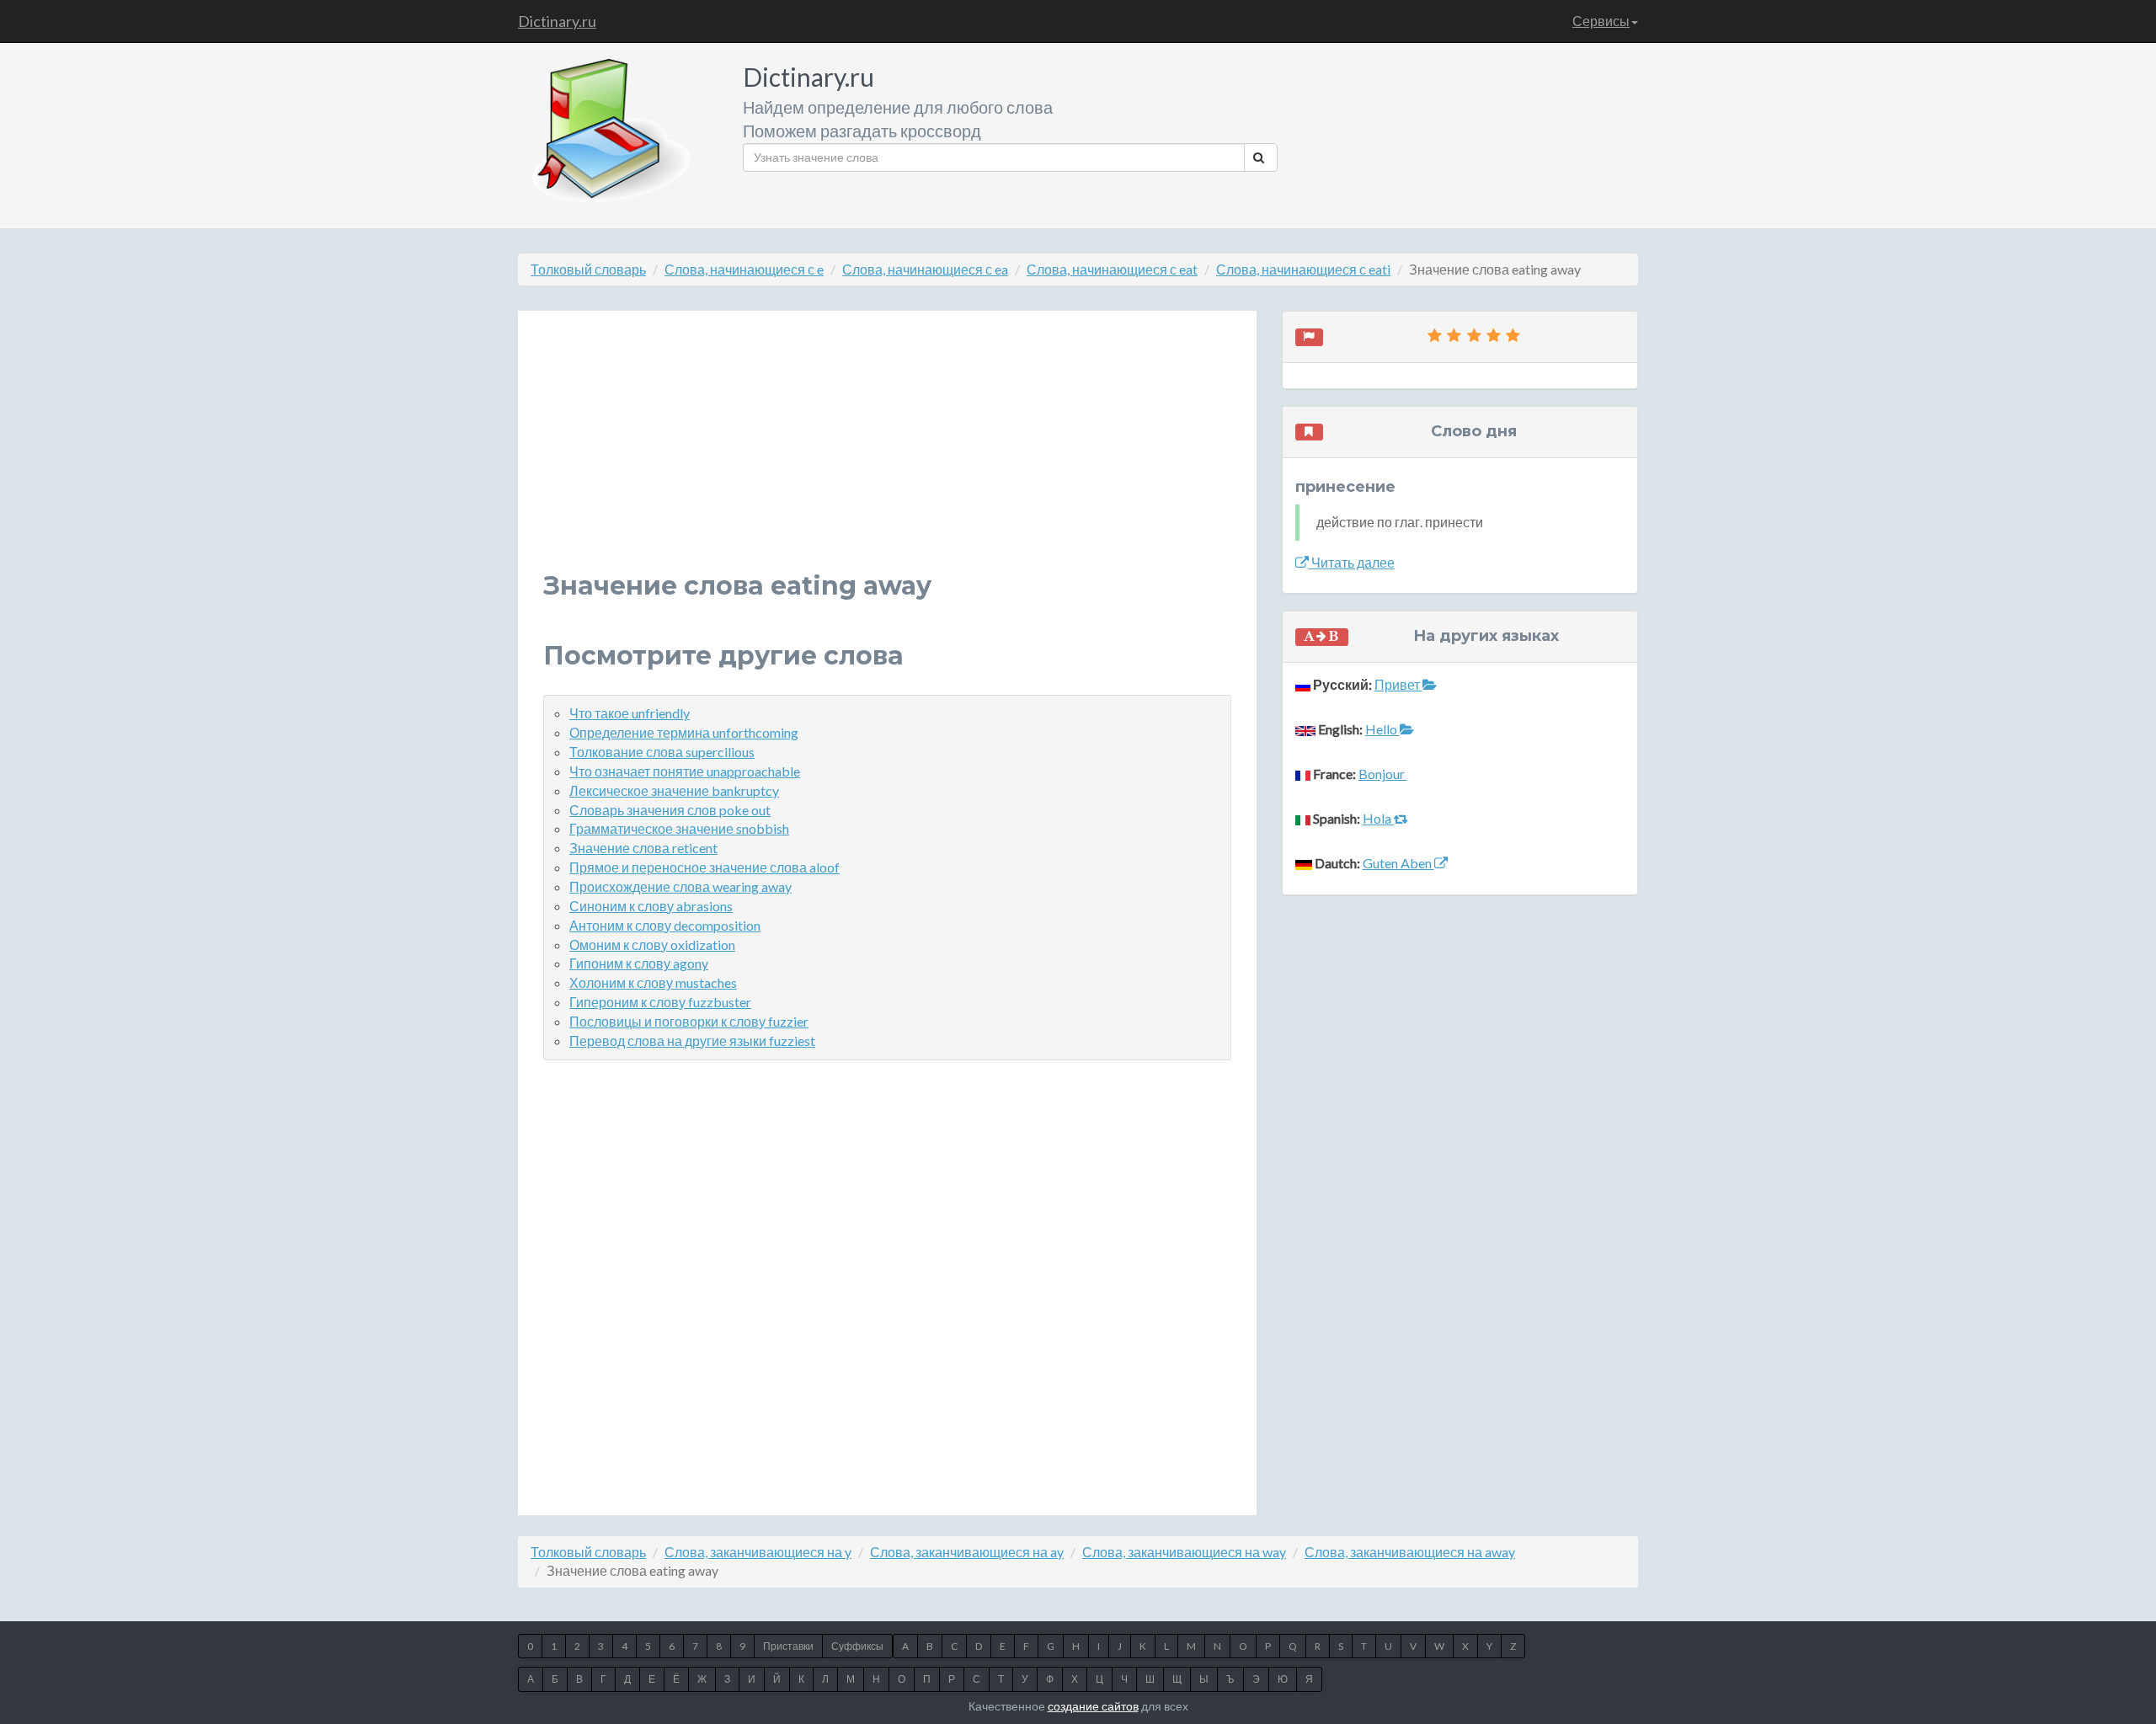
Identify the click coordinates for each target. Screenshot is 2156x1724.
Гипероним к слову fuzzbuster (660, 1002)
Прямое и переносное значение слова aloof (704, 867)
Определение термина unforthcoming (684, 732)
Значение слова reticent (643, 848)
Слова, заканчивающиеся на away (1410, 1552)
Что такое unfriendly (630, 713)
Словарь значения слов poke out (670, 810)
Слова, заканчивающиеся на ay (967, 1552)
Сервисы (1601, 21)
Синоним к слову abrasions (651, 906)
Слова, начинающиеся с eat (1112, 269)
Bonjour (1383, 774)
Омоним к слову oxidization (652, 945)
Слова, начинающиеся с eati (1303, 269)
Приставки (788, 1646)
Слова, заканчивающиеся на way (1184, 1552)
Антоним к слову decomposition (665, 925)
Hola (1378, 818)
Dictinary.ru (557, 21)
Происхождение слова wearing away (680, 886)
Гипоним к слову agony (639, 963)
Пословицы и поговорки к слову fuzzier (689, 1021)
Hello (1382, 729)
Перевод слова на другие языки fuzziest (692, 1041)
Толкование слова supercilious (662, 752)
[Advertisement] (887, 454)
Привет (1398, 684)
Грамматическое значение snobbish (679, 828)
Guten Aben (1398, 863)
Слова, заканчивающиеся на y (758, 1552)
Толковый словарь (588, 269)
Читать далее (1352, 562)
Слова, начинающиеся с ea (925, 269)
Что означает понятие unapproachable (685, 771)
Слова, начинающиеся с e (744, 269)
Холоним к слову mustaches (653, 982)
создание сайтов (1093, 1706)
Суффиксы (857, 1646)
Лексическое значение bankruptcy (674, 790)
